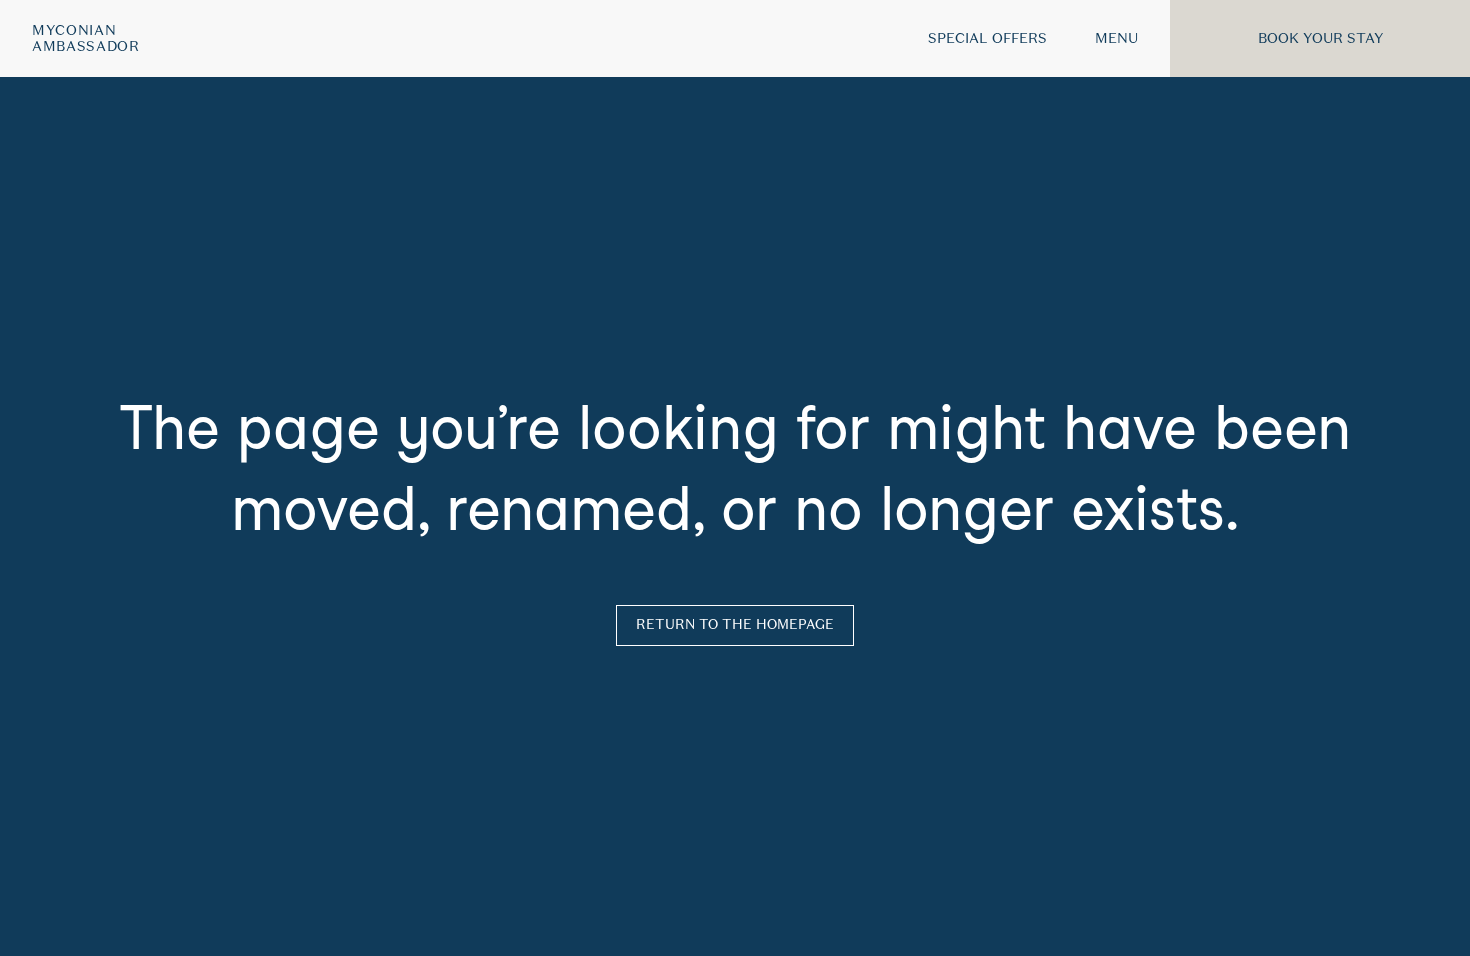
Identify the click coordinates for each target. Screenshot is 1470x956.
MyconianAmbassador (86, 38)
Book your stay (1320, 38)
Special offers (987, 38)
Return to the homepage (735, 624)
